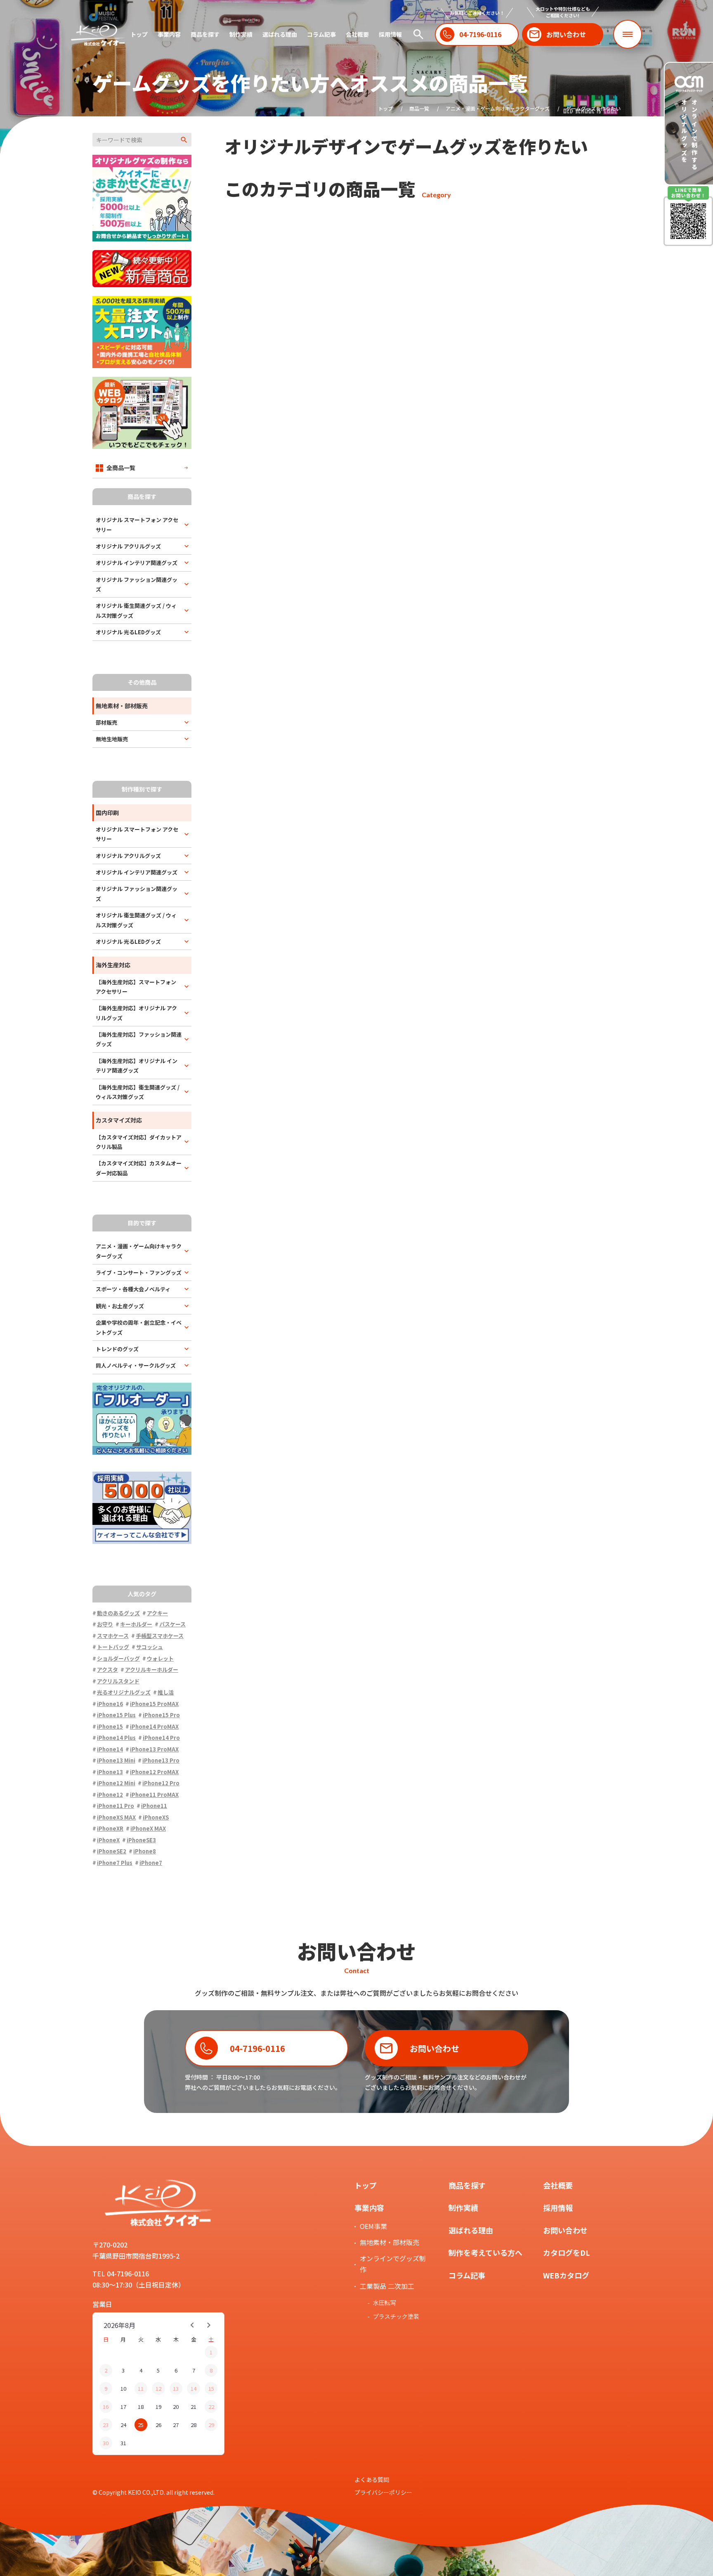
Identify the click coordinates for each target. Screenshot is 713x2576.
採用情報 (390, 34)
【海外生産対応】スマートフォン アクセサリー (136, 987)
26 (158, 2425)
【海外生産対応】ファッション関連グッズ (139, 1039)
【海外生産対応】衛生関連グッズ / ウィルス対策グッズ (138, 1092)
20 (176, 2407)
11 (141, 2388)
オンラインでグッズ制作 (393, 2264)
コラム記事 (321, 34)
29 (211, 2425)
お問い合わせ (565, 2230)
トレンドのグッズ (117, 1349)
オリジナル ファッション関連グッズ (137, 584)
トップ (139, 34)
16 (106, 2407)
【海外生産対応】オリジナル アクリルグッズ (136, 1013)
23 (106, 2425)
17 (123, 2407)
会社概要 (357, 34)
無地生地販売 (112, 739)
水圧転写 (385, 2303)
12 (158, 2388)
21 (194, 2407)
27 (176, 2425)
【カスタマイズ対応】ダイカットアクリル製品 (139, 1142)
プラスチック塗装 (396, 2316)
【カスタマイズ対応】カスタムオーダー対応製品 (139, 1168)
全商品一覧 (121, 468)
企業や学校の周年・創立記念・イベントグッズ (139, 1327)
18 (141, 2407)
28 (194, 2425)
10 (123, 2388)
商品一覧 (419, 108)
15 (211, 2388)
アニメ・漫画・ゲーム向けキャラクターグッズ (498, 108)
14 (194, 2388)
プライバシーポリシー (383, 2492)
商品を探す (205, 34)
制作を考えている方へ (485, 2252)
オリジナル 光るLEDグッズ (128, 632)
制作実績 (241, 34)
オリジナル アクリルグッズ (128, 546)
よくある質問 (372, 2479)
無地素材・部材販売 (390, 2242)
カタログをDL (567, 2252)
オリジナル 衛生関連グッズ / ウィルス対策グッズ (136, 610)
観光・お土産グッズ (120, 1306)
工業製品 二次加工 (387, 2286)
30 (106, 2443)
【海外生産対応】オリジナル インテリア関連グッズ (137, 1066)
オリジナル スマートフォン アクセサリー (137, 525)
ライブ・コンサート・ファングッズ (139, 1273)
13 (176, 2388)
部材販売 (106, 722)
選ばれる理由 (280, 34)
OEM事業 (373, 2226)
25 (141, 2425)
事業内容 (169, 34)
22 (211, 2407)
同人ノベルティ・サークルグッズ (136, 1365)
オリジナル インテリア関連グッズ (137, 563)
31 (123, 2443)
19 (158, 2407)
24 (123, 2425)
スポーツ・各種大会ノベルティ (133, 1289)
